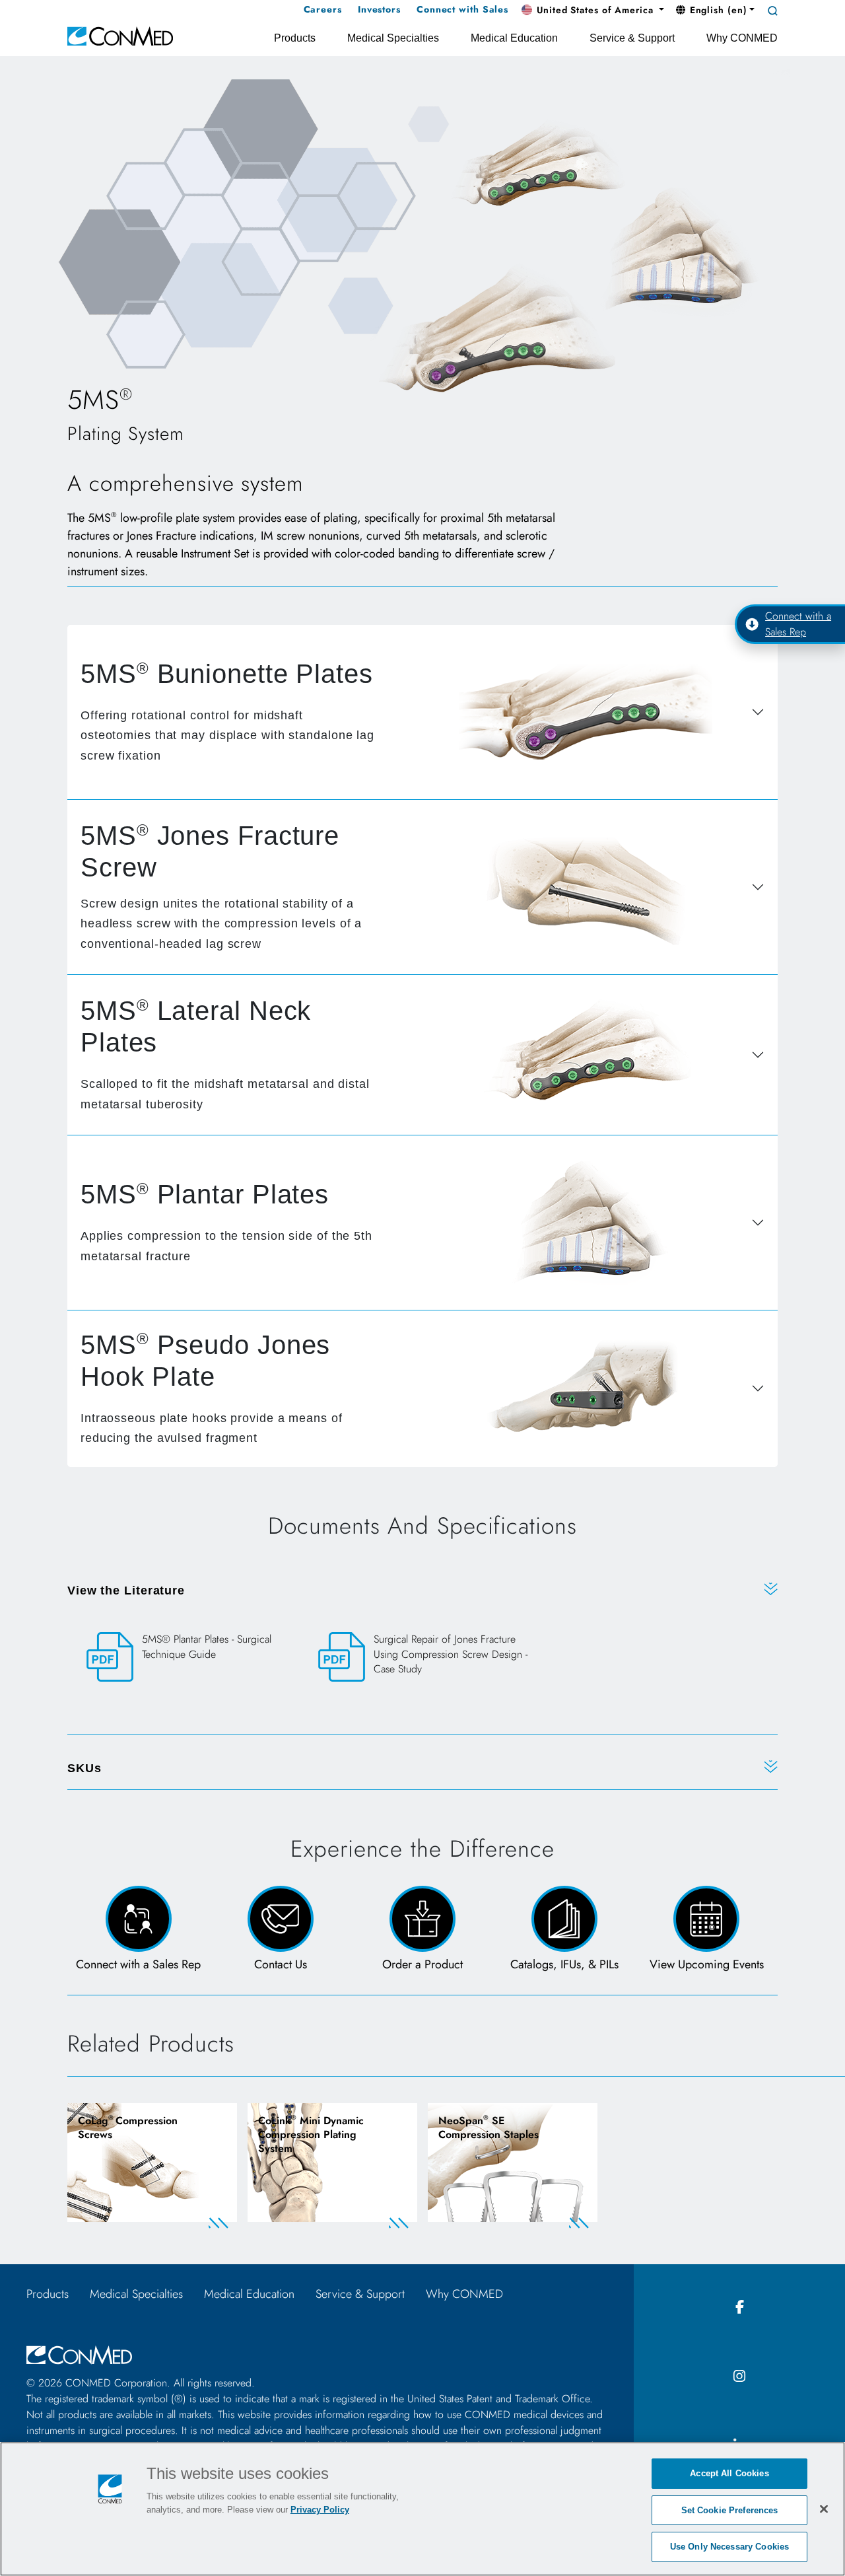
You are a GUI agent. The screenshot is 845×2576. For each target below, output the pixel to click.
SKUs (84, 1768)
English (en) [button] (717, 10)
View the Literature (126, 1591)
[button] (593, 11)
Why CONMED (464, 2294)
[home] (120, 35)
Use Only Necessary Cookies (729, 2547)
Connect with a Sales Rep (798, 624)
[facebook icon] (739, 2308)
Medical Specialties (136, 2294)
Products (48, 2294)
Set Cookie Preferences (730, 2510)
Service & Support (360, 2294)
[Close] (824, 2509)
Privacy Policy (320, 2510)
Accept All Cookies (729, 2473)
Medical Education (249, 2294)
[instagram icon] (739, 2377)
